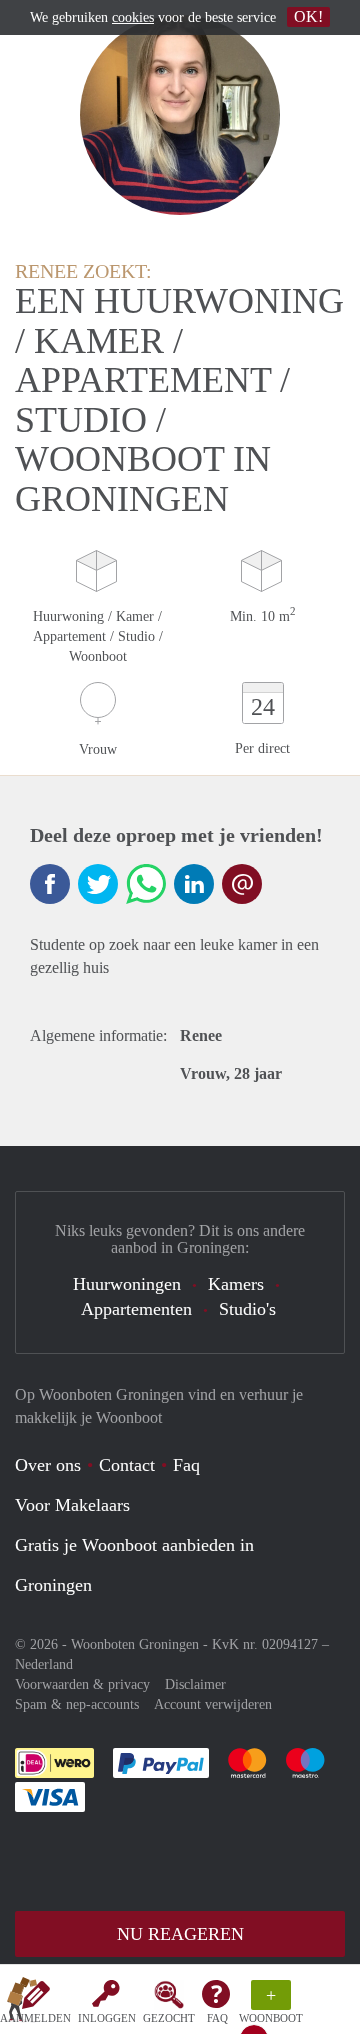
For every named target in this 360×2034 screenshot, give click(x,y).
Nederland (44, 1664)
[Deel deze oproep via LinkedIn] (194, 884)
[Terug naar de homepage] (22, 2003)
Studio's (247, 1309)
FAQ (217, 2018)
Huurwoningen (127, 1284)
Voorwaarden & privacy (82, 1684)
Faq (186, 1465)
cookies (133, 17)
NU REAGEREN (180, 1934)
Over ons (48, 1465)
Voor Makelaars (72, 1505)
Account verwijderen (213, 1704)
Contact (127, 1465)
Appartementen (136, 1309)
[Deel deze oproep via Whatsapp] (146, 884)
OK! (308, 16)
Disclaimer (195, 1684)
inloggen (107, 2018)
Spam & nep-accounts (77, 1704)
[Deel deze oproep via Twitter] (98, 884)
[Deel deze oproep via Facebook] (50, 884)
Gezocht (169, 2018)
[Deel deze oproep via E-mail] (242, 884)
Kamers (236, 1284)
